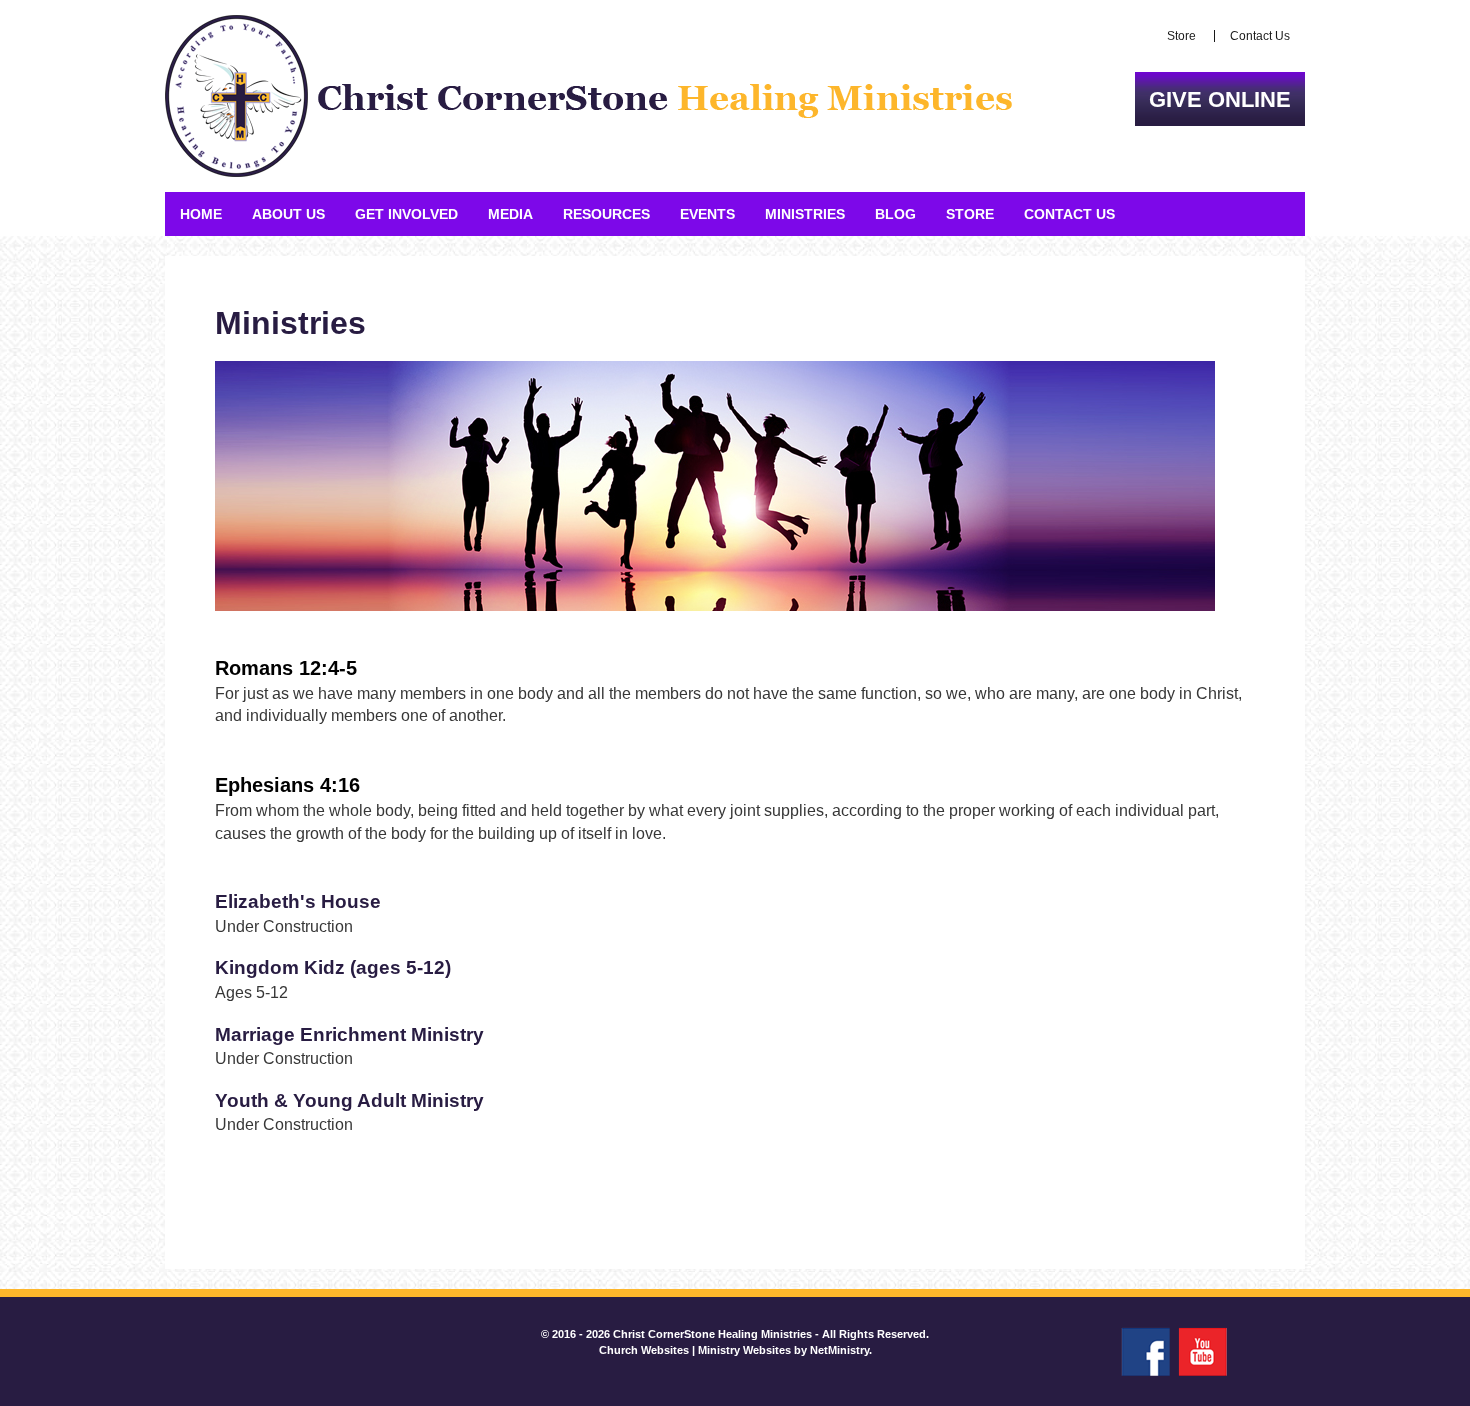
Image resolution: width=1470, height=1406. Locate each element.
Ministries (805, 214)
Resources (606, 214)
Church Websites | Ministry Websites (696, 1350)
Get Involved (406, 214)
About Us (288, 214)
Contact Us (1260, 36)
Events (707, 214)
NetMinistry (839, 1350)
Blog (895, 214)
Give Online (1220, 99)
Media (510, 214)
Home (201, 214)
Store (1181, 36)
